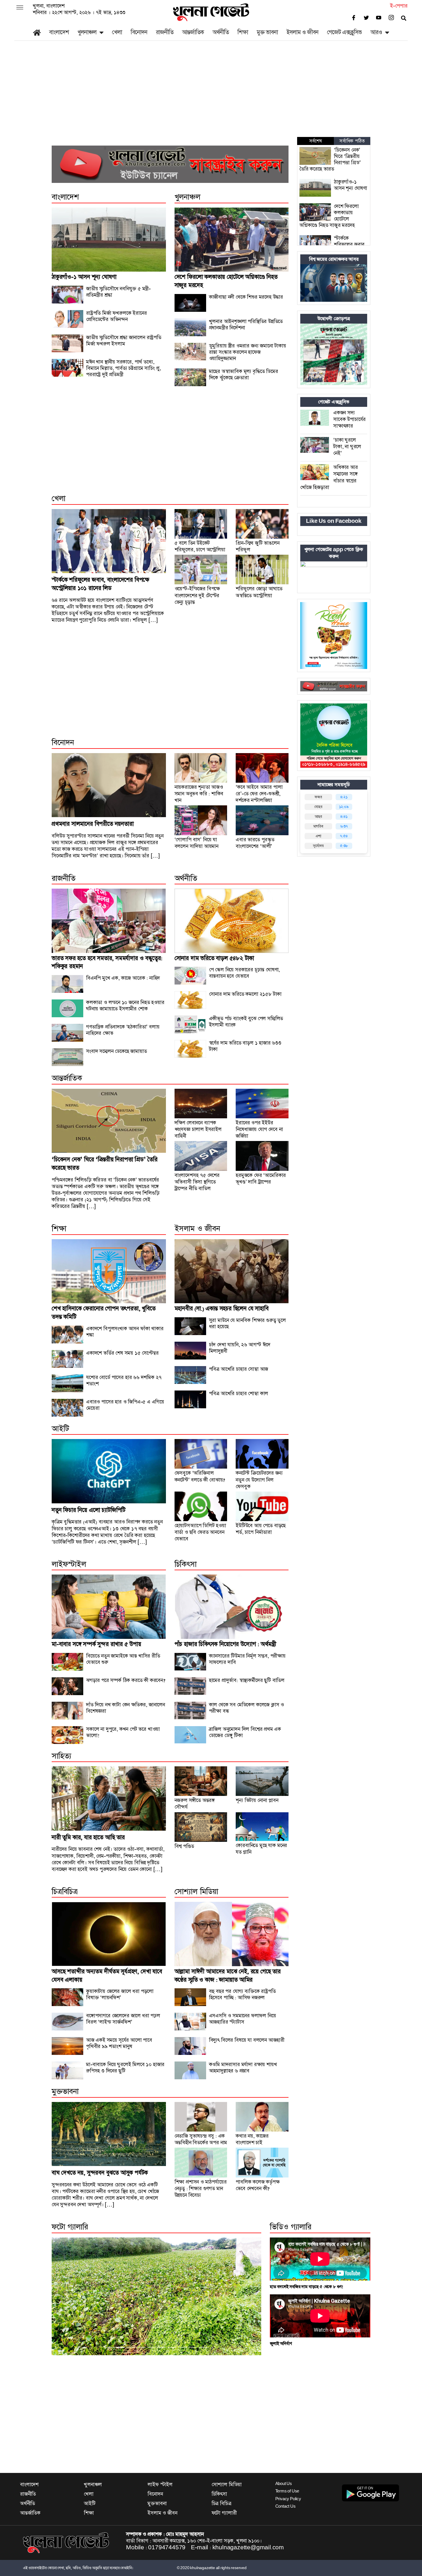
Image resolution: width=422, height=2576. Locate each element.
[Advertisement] (211, 94)
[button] (67, 2296)
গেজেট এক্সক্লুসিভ (344, 32)
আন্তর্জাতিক (193, 32)
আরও (376, 32)
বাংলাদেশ (59, 32)
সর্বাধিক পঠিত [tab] (352, 141)
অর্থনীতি (221, 32)
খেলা (117, 32)
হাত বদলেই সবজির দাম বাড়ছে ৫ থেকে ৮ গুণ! (307, 2287)
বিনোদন (139, 32)
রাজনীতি (165, 32)
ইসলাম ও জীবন (302, 32)
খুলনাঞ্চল (87, 32)
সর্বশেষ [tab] (315, 141)
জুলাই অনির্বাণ (281, 2344)
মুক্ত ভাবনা (267, 32)
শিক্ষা (243, 32)
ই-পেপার (399, 6)
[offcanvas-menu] (20, 8)
